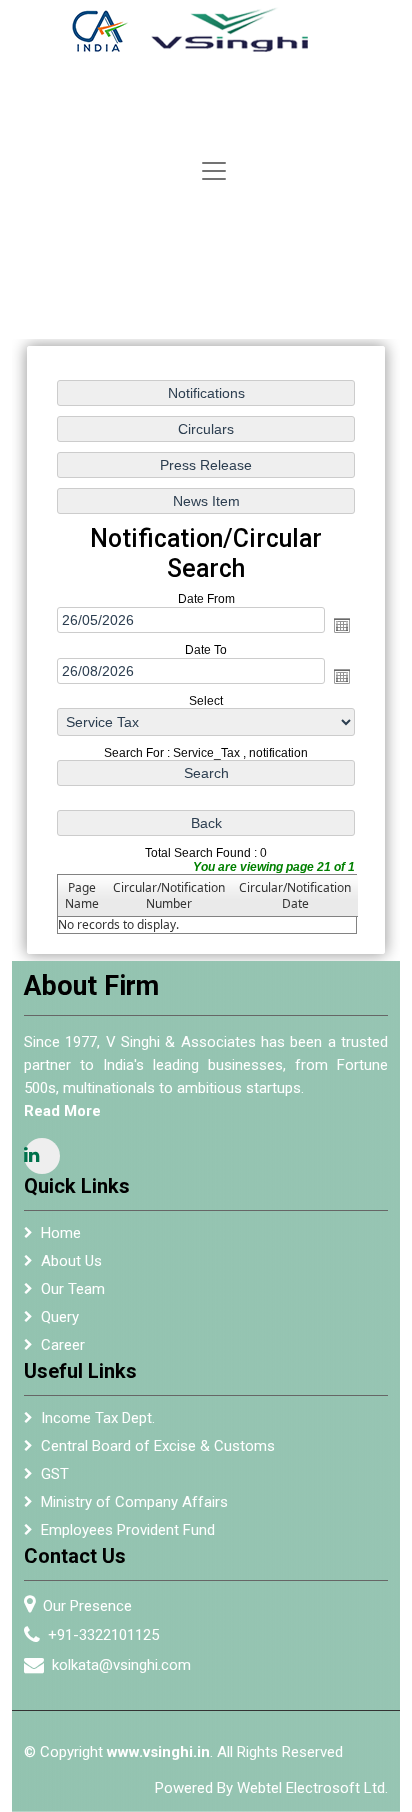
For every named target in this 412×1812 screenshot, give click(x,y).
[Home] (204, 29)
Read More (62, 1111)
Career (63, 1345)
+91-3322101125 (103, 1635)
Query (60, 1317)
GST (55, 1474)
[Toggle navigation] (214, 171)
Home (61, 1233)
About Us (71, 1261)
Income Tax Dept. (98, 1418)
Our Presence (87, 1606)
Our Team (73, 1289)
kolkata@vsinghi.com (121, 1665)
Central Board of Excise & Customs (158, 1446)
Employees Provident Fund (128, 1530)
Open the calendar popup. (342, 625)
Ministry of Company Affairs (134, 1502)
